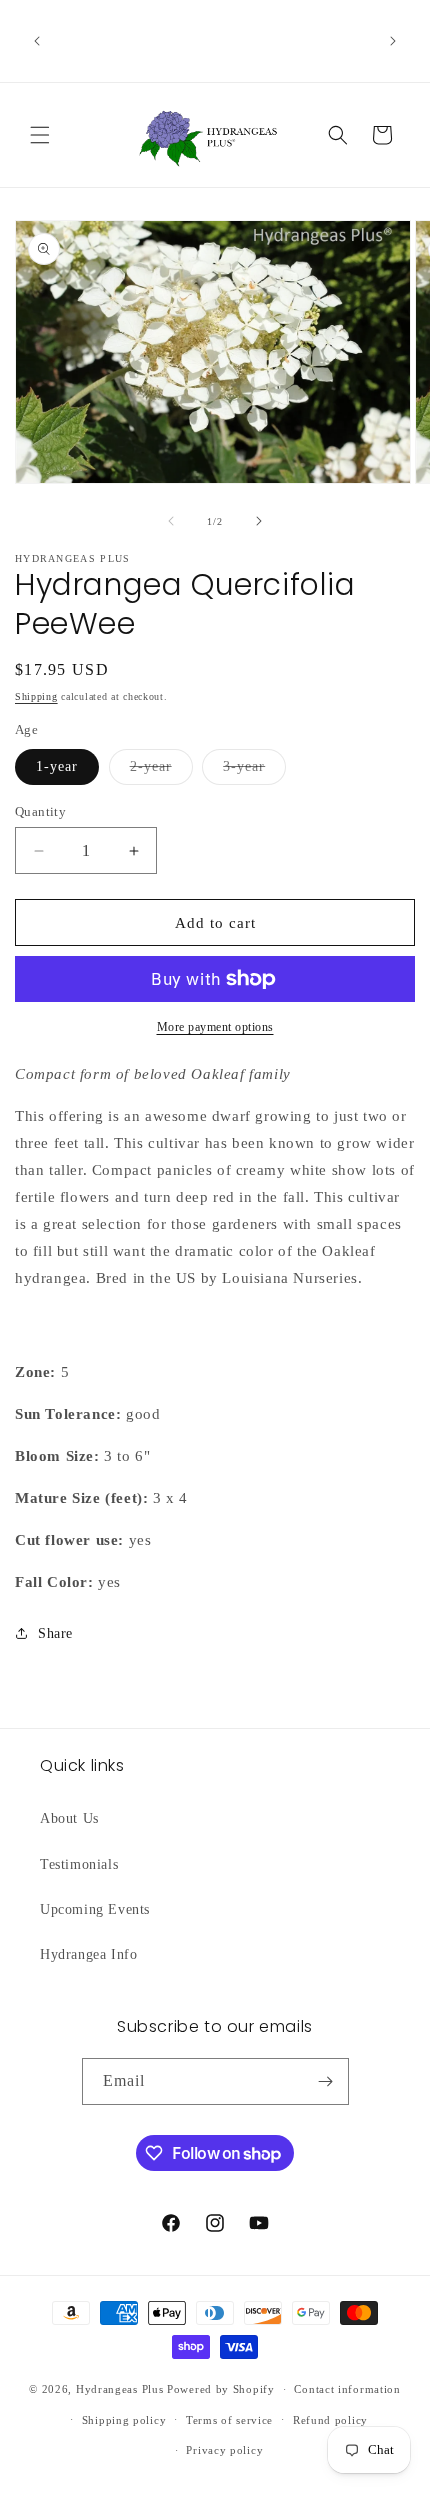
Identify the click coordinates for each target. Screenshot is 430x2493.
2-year (161, 771)
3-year (254, 771)
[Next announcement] (393, 41)
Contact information (347, 2389)
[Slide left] (171, 521)
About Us (69, 1818)
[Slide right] (259, 521)
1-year (57, 766)
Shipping (36, 696)
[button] (40, 135)
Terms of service (229, 2420)
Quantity (40, 811)
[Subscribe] (326, 2081)
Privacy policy (224, 2450)
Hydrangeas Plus (120, 2389)
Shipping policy (124, 2420)
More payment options (215, 1027)
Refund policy (330, 2420)
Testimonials (79, 1864)
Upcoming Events (95, 1909)
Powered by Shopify (221, 2389)
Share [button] (55, 1633)
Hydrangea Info (88, 1954)
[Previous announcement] (37, 41)
